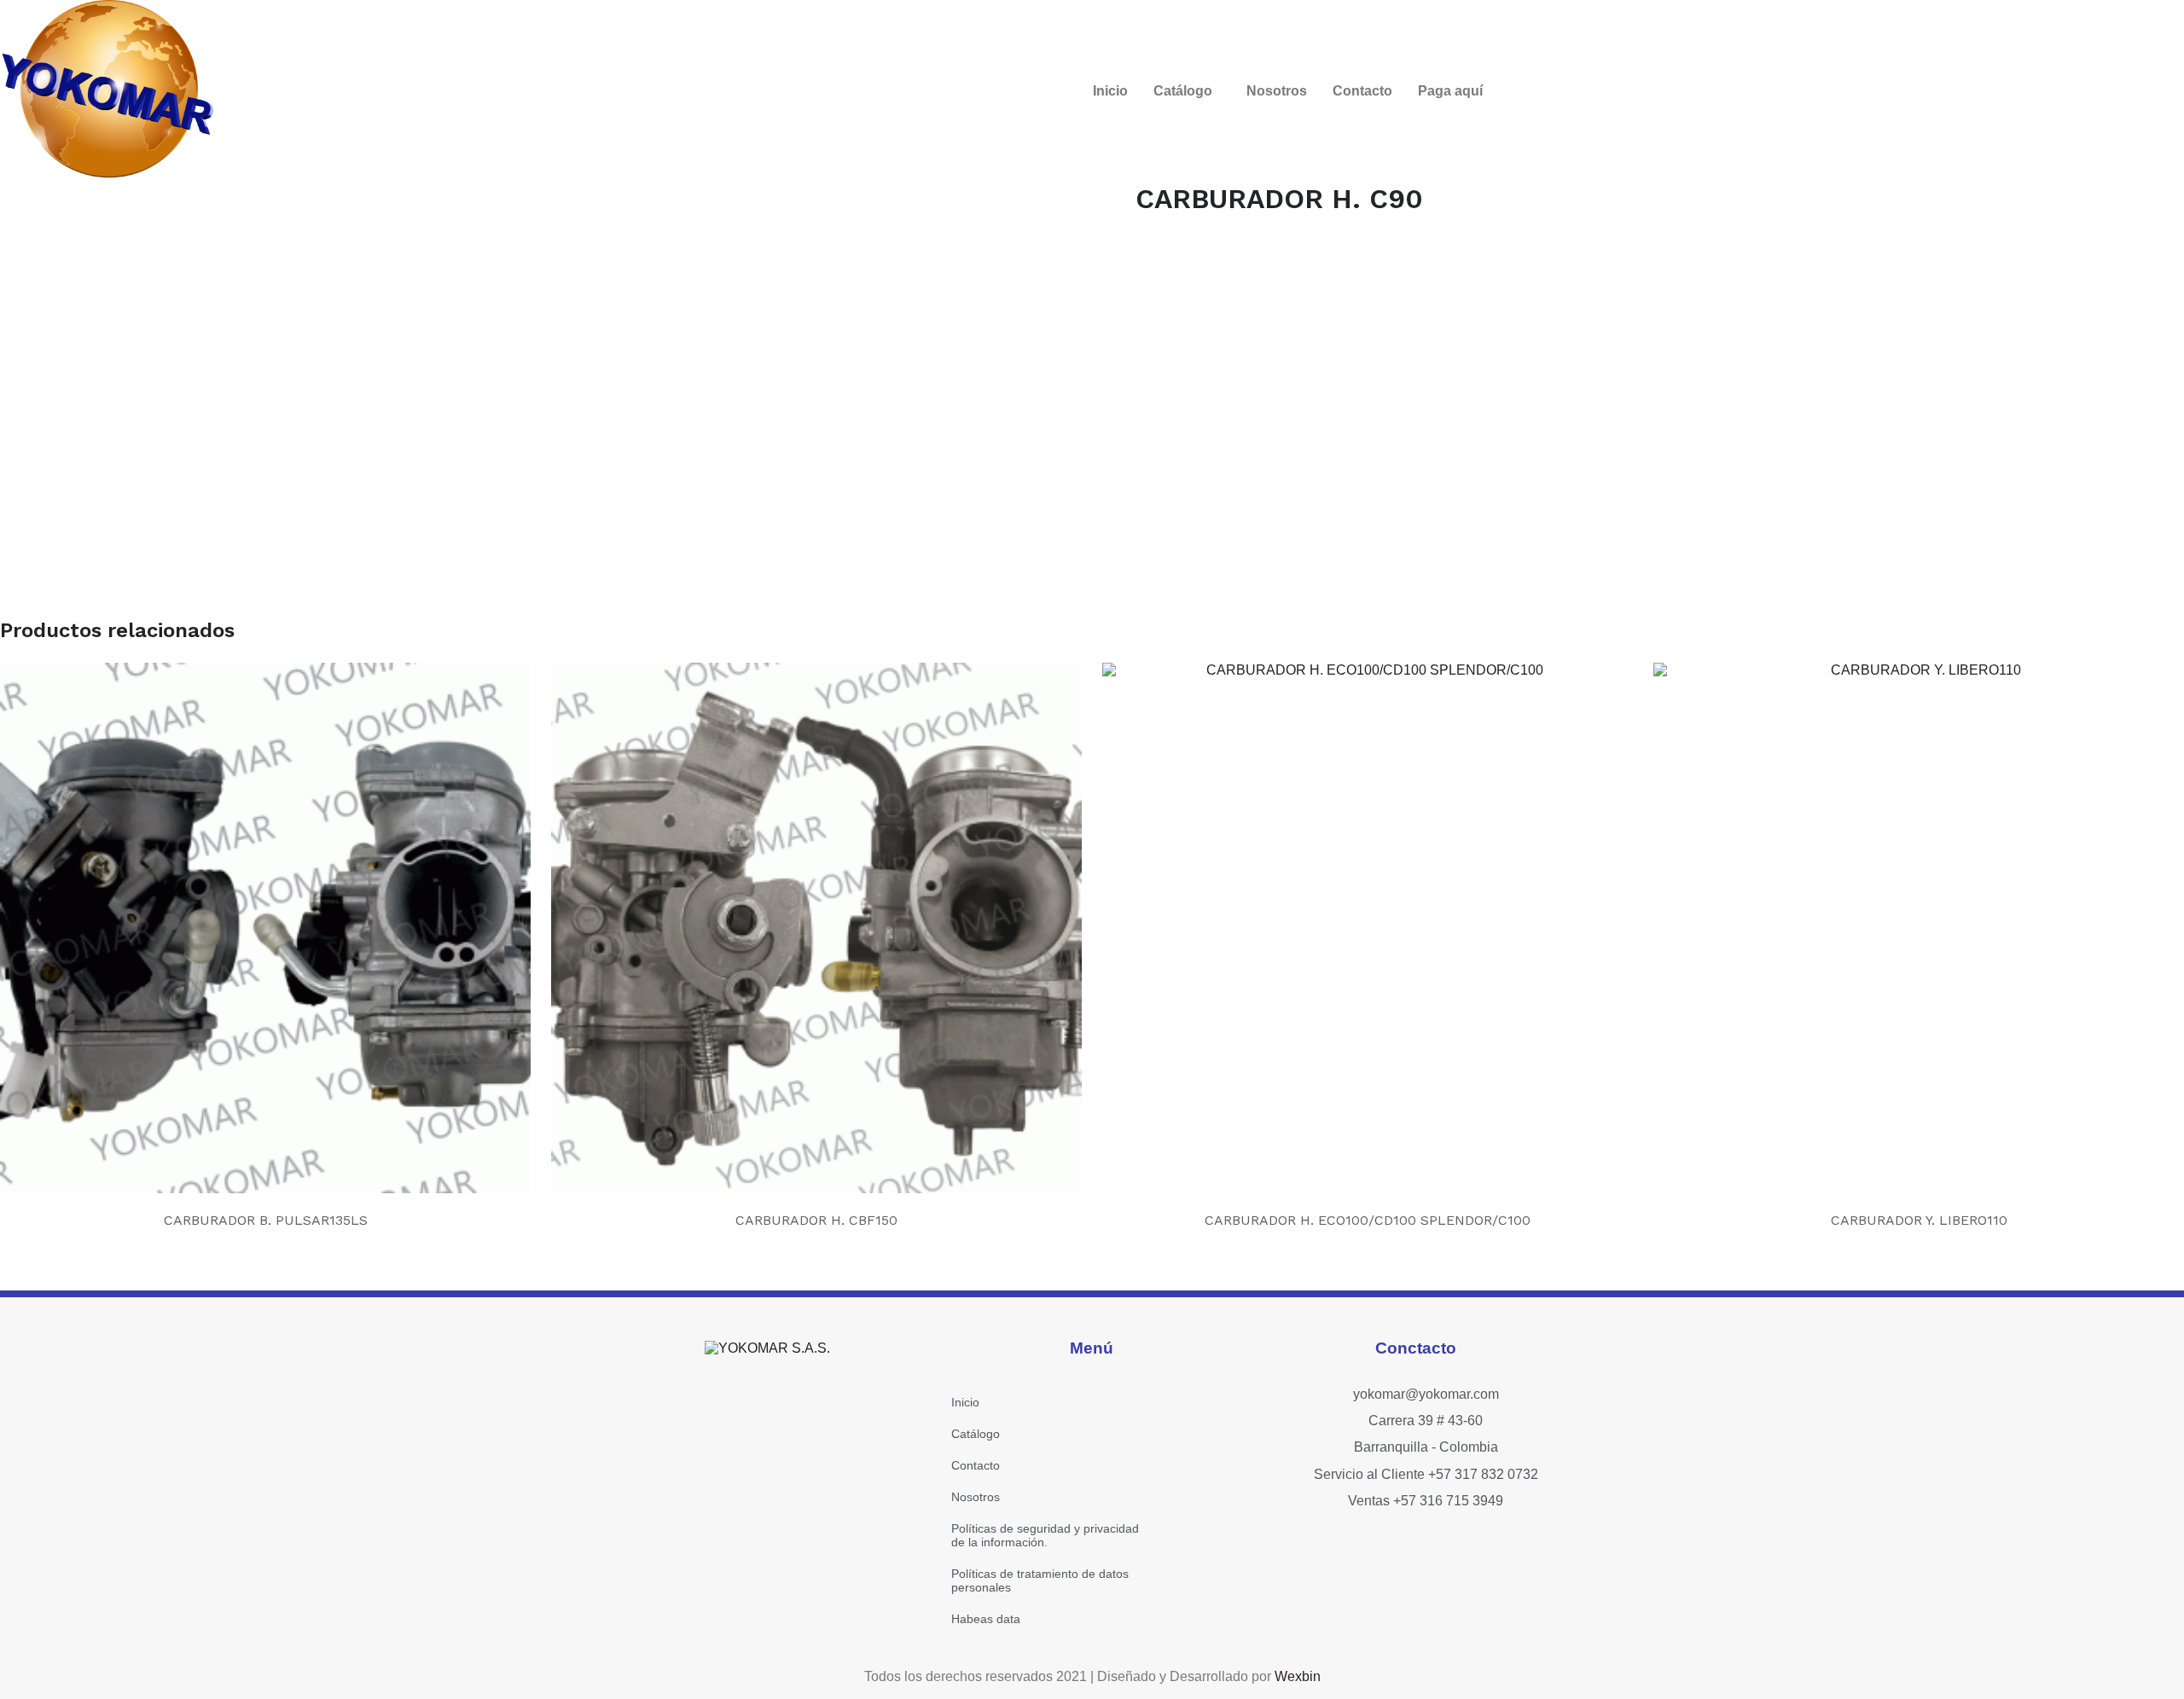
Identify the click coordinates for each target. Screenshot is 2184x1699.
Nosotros (1277, 91)
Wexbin (1298, 1676)
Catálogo (1183, 91)
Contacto (1362, 91)
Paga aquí (1450, 91)
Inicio (1110, 91)
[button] (1187, 91)
